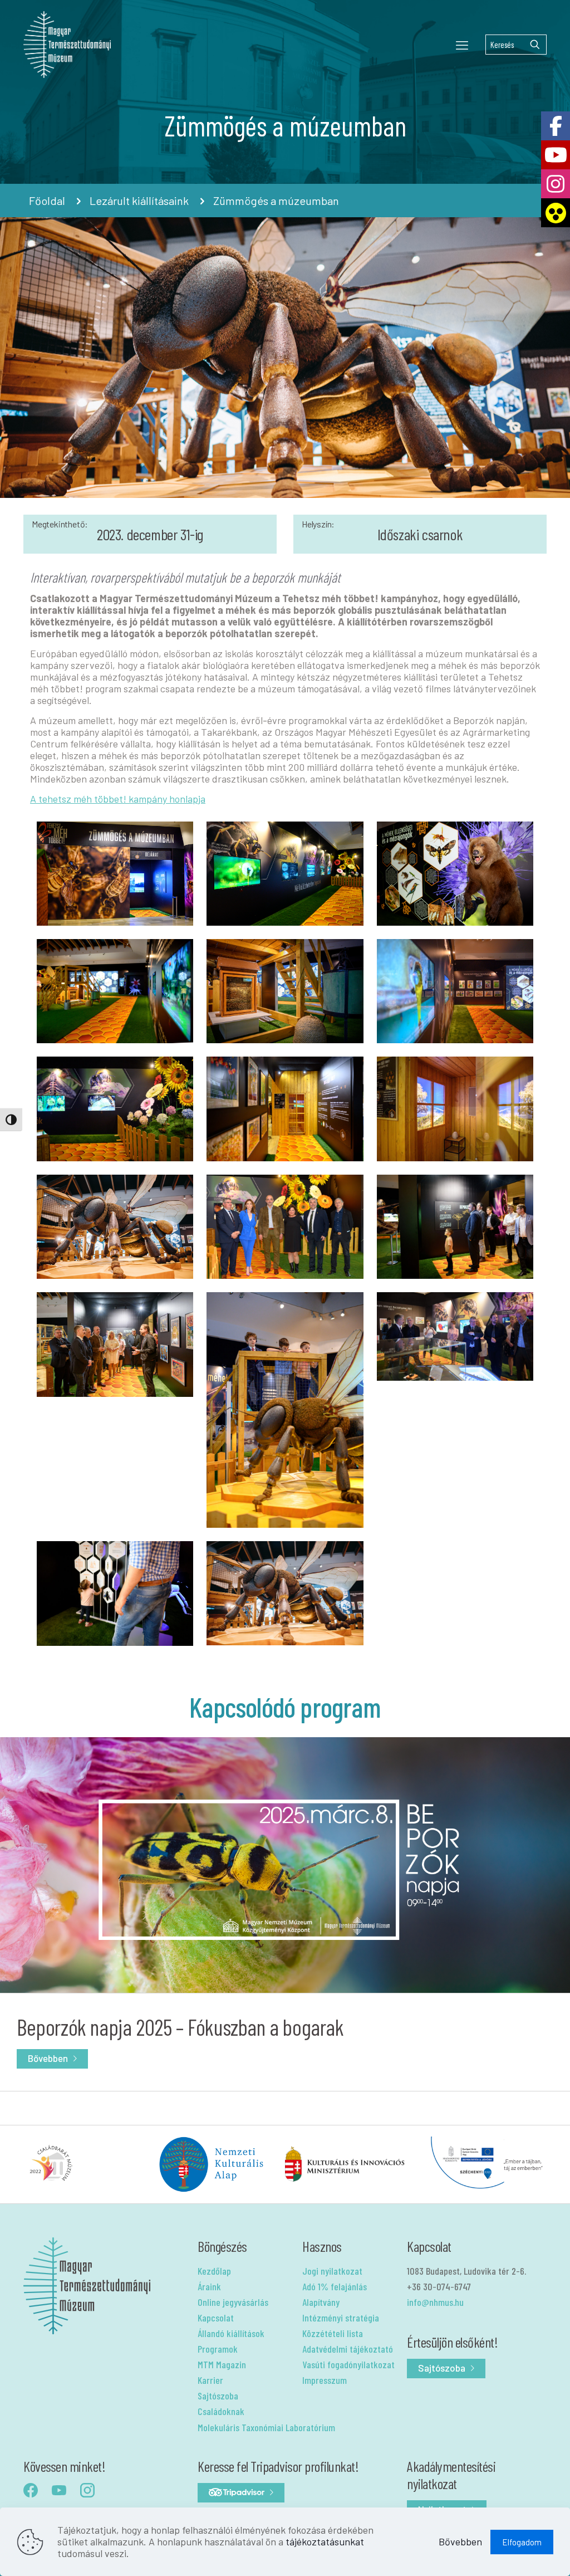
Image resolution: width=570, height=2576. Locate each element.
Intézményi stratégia (341, 2318)
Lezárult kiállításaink (139, 201)
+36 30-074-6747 (439, 2286)
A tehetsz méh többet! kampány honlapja (118, 799)
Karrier (210, 2380)
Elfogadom (522, 2542)
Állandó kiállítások (231, 2333)
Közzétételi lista (333, 2333)
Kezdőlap (214, 2271)
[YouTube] (556, 155)
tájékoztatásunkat (325, 2541)
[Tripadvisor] (241, 2493)
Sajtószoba (218, 2396)
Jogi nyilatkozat (332, 2271)
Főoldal (47, 201)
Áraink (209, 2286)
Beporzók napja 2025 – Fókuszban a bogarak (180, 2027)
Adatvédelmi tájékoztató (348, 2349)
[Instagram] (556, 184)
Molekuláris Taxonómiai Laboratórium (266, 2427)
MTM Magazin (222, 2364)
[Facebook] (556, 126)
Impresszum (325, 2380)
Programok (218, 2349)
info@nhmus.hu (435, 2302)
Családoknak (221, 2411)
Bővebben (48, 2058)
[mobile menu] (462, 45)
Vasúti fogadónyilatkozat (348, 2364)
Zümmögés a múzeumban (276, 201)
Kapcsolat (216, 2318)
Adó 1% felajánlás (335, 2286)
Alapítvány (321, 2302)
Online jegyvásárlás (233, 2302)
